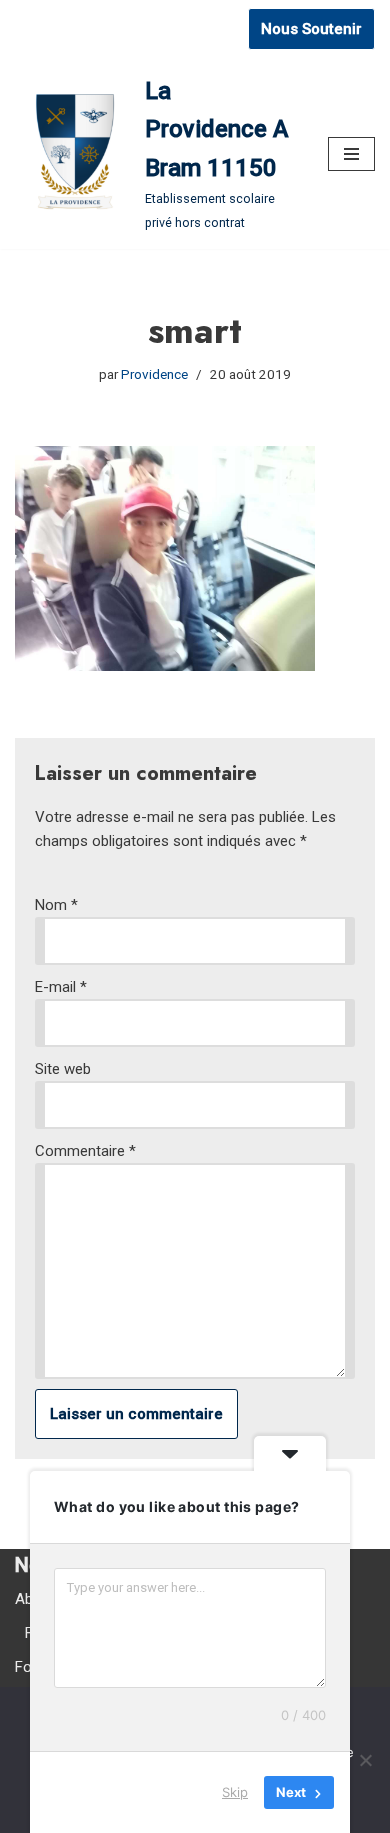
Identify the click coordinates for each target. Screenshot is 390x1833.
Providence (154, 374)
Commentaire (85, 1151)
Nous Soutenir (311, 29)
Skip (235, 1792)
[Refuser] (365, 1760)
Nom (56, 905)
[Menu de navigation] (351, 154)
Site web (63, 1069)
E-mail (61, 987)
